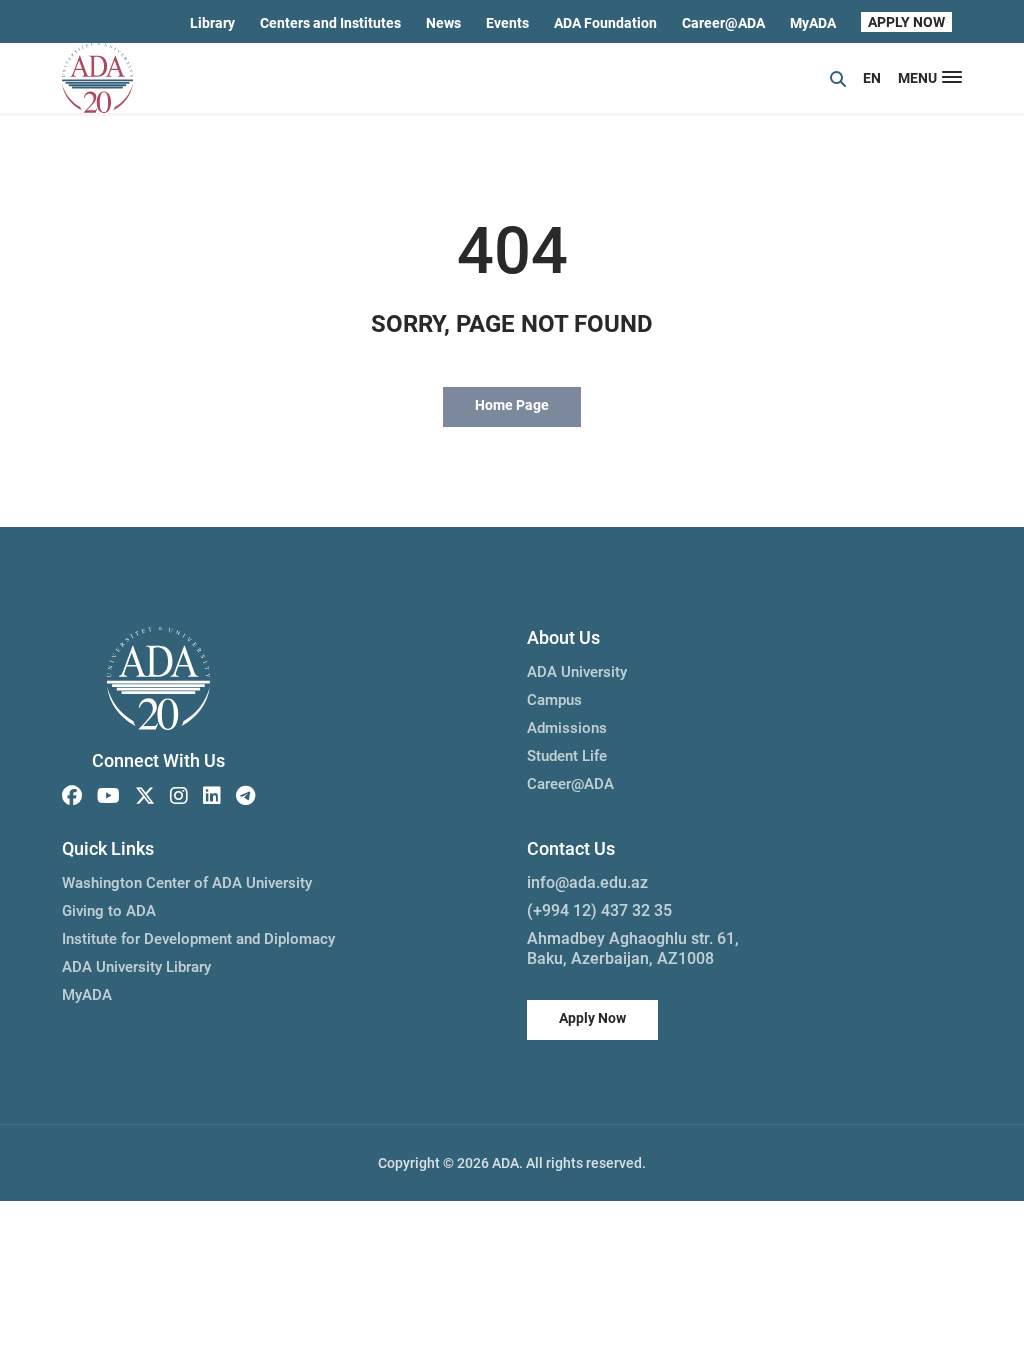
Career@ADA (723, 23)
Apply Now (592, 1018)
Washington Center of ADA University (187, 883)
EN (872, 78)
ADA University (577, 672)
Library (212, 23)
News (443, 23)
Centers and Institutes (330, 23)
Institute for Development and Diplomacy (198, 939)
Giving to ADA (109, 911)
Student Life (567, 756)
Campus (554, 700)
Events (507, 23)
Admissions (567, 728)
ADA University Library (136, 967)
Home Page (512, 405)
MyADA (813, 23)
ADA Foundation (605, 23)
